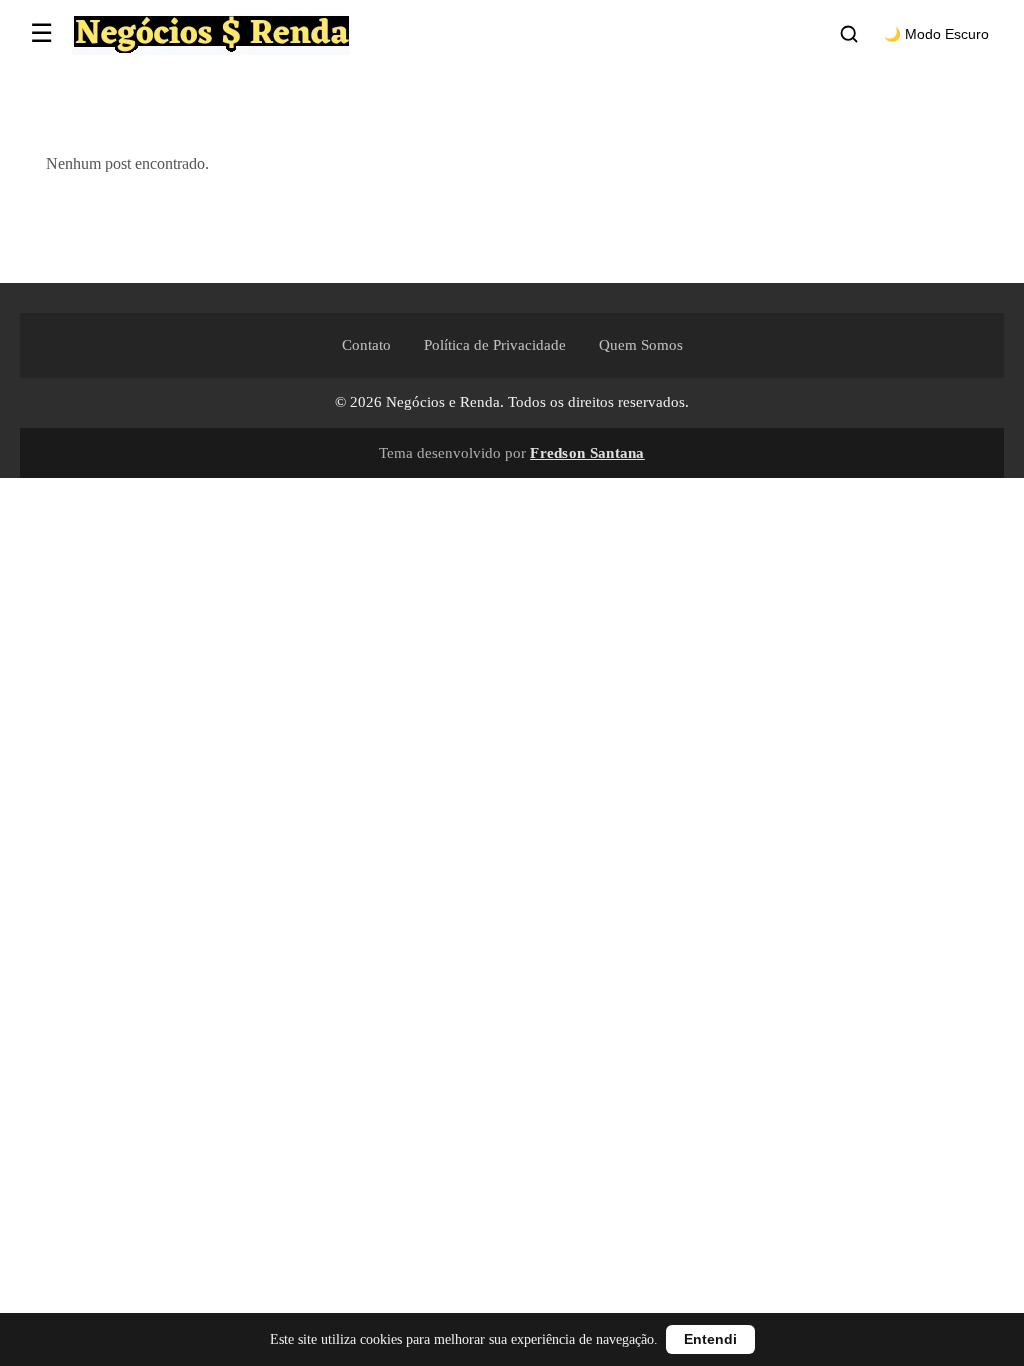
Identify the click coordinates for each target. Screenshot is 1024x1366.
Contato (366, 345)
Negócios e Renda (443, 402)
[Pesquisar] (849, 34)
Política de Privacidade (495, 345)
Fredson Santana (587, 452)
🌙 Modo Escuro (936, 34)
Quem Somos (641, 345)
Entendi (710, 1339)
